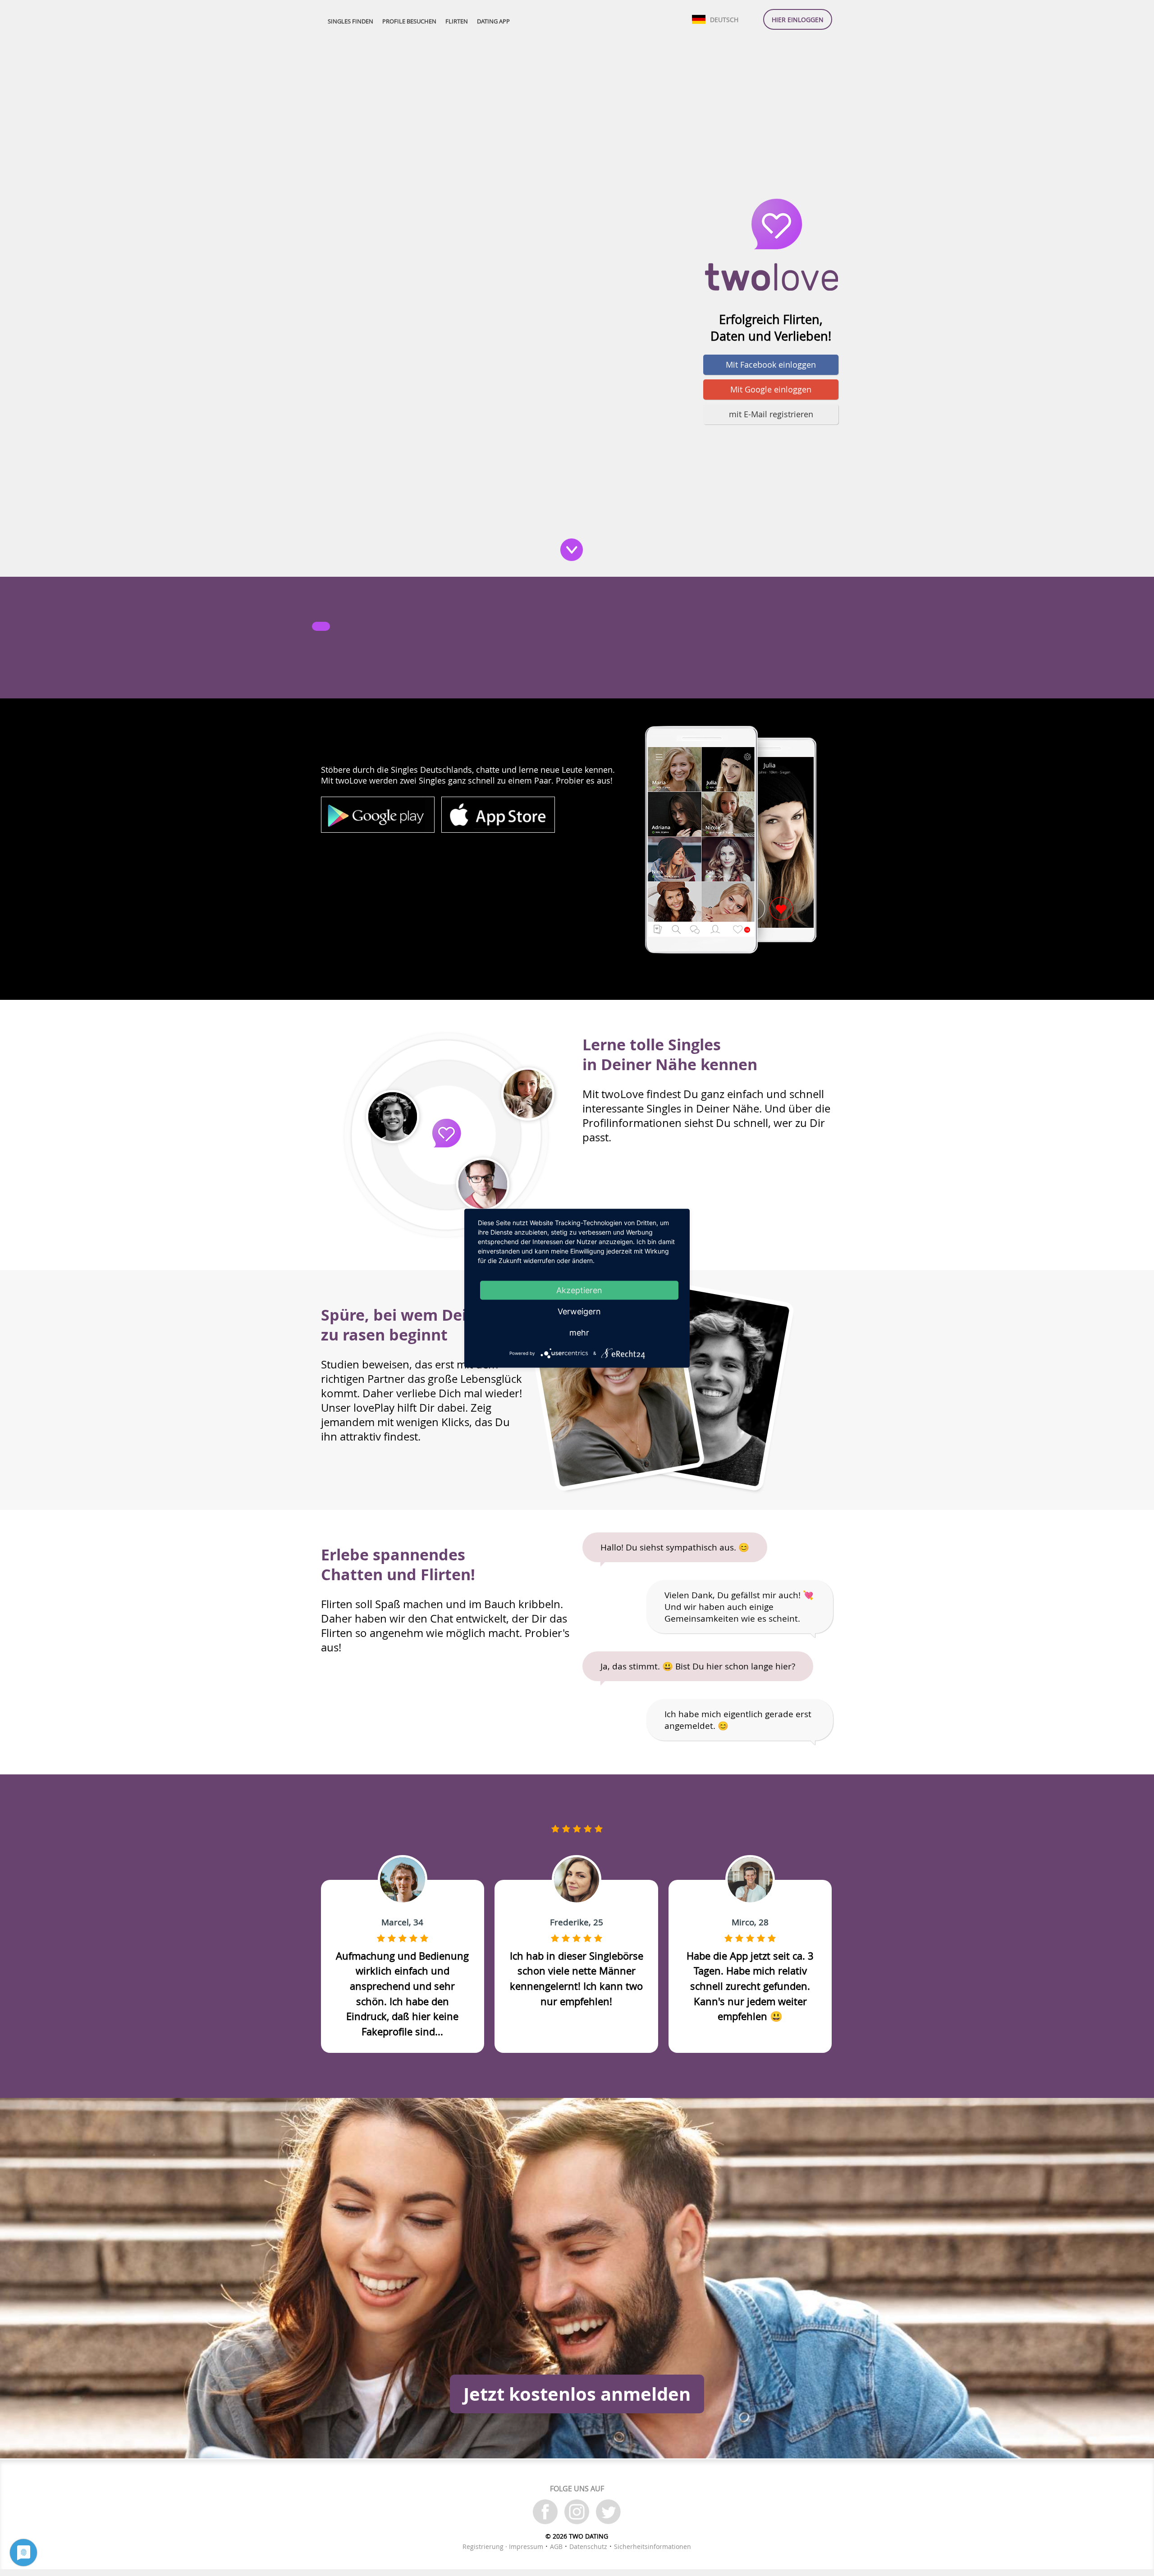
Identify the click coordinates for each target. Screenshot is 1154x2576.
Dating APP (493, 21)
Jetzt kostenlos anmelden (577, 2394)
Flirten (457, 21)
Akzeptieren (579, 1290)
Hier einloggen (798, 20)
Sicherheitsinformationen (653, 2546)
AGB (556, 2546)
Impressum (526, 2546)
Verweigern (579, 1311)
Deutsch (724, 20)
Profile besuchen (409, 21)
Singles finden (350, 21)
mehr (579, 1332)
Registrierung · (486, 2546)
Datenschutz (588, 2546)
